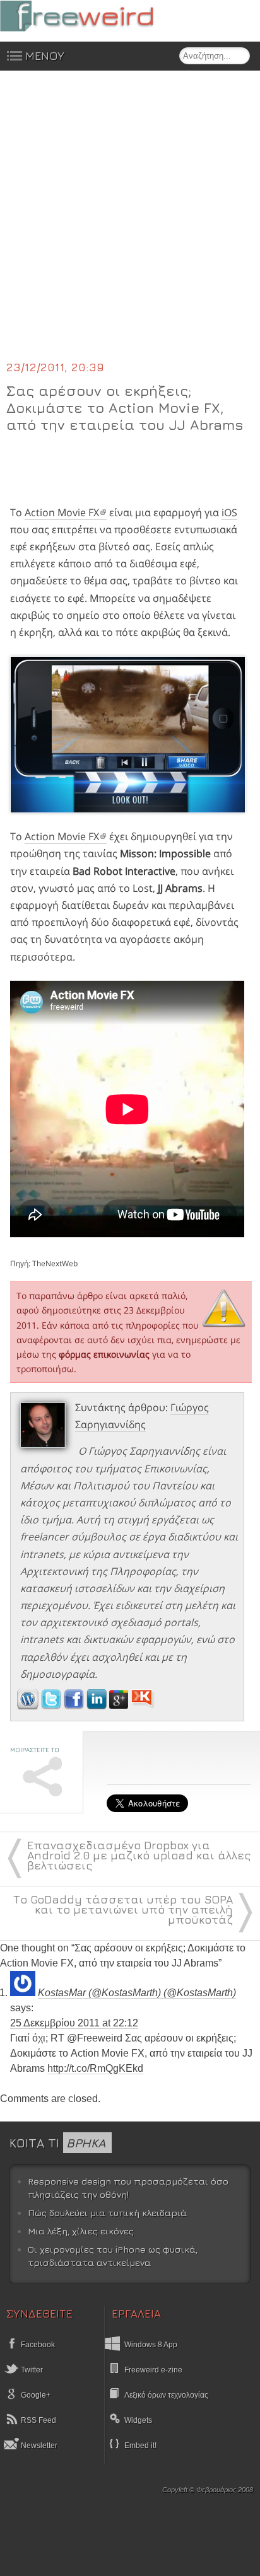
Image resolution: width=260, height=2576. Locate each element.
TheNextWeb (55, 1263)
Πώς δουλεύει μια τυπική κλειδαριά (107, 2213)
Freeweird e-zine (153, 2370)
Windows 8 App (151, 2345)
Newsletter (38, 2446)
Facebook (37, 2345)
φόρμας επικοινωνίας (104, 1354)
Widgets (138, 2420)
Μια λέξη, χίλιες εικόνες (81, 2231)
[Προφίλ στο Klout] (143, 1706)
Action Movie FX (62, 512)
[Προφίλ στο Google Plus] (120, 1706)
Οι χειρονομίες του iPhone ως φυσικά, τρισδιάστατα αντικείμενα (113, 2256)
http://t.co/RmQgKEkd (95, 2068)
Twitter (31, 2370)
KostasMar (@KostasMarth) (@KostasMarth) (137, 1993)
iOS (229, 512)
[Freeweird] (95, 16)
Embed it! (140, 2446)
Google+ (35, 2395)
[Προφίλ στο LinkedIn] (98, 1706)
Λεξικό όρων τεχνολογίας (166, 2395)
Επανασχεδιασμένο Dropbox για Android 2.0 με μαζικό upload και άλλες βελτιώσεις (139, 1855)
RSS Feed (38, 2420)
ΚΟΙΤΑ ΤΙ (57, 2143)
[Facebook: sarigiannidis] (75, 1706)
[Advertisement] (130, 223)
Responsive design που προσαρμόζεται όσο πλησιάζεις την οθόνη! (128, 2188)
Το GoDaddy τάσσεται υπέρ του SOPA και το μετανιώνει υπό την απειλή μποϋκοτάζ (123, 1909)
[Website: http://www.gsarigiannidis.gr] (28, 1706)
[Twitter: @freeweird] (52, 1706)
